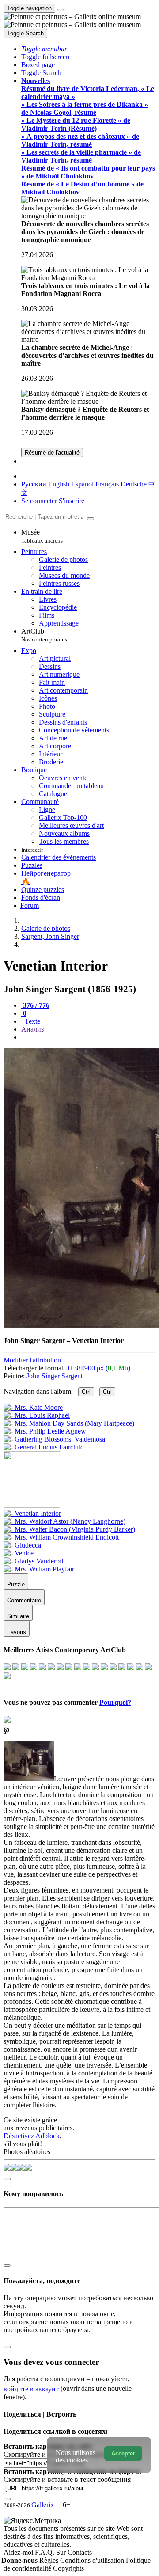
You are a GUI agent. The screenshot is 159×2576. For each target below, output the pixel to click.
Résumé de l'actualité (52, 453)
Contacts (80, 2552)
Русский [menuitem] (34, 484)
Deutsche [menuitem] (134, 484)
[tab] (35, 1005)
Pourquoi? (115, 1702)
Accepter (123, 2453)
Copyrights (68, 2568)
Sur (62, 2552)
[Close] (91, 519)
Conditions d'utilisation (93, 2560)
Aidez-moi (19, 2552)
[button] (44, 49)
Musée (42, 536)
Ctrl (86, 1392)
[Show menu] (61, 10)
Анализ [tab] (32, 1029)
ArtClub (44, 635)
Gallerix (43, 2505)
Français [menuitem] (107, 484)
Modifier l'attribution (32, 1360)
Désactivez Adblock (32, 2136)
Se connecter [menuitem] (39, 501)
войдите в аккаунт (31, 2389)
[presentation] (88, 1037)
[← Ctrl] (44, 1447)
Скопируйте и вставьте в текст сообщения (67, 2479)
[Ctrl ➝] (32, 1513)
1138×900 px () (98, 1368)
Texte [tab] (32, 1021)
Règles (50, 2560)
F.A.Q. (45, 2552)
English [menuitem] (59, 484)
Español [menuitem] (82, 484)
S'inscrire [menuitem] (72, 501)
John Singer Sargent (55, 1376)
